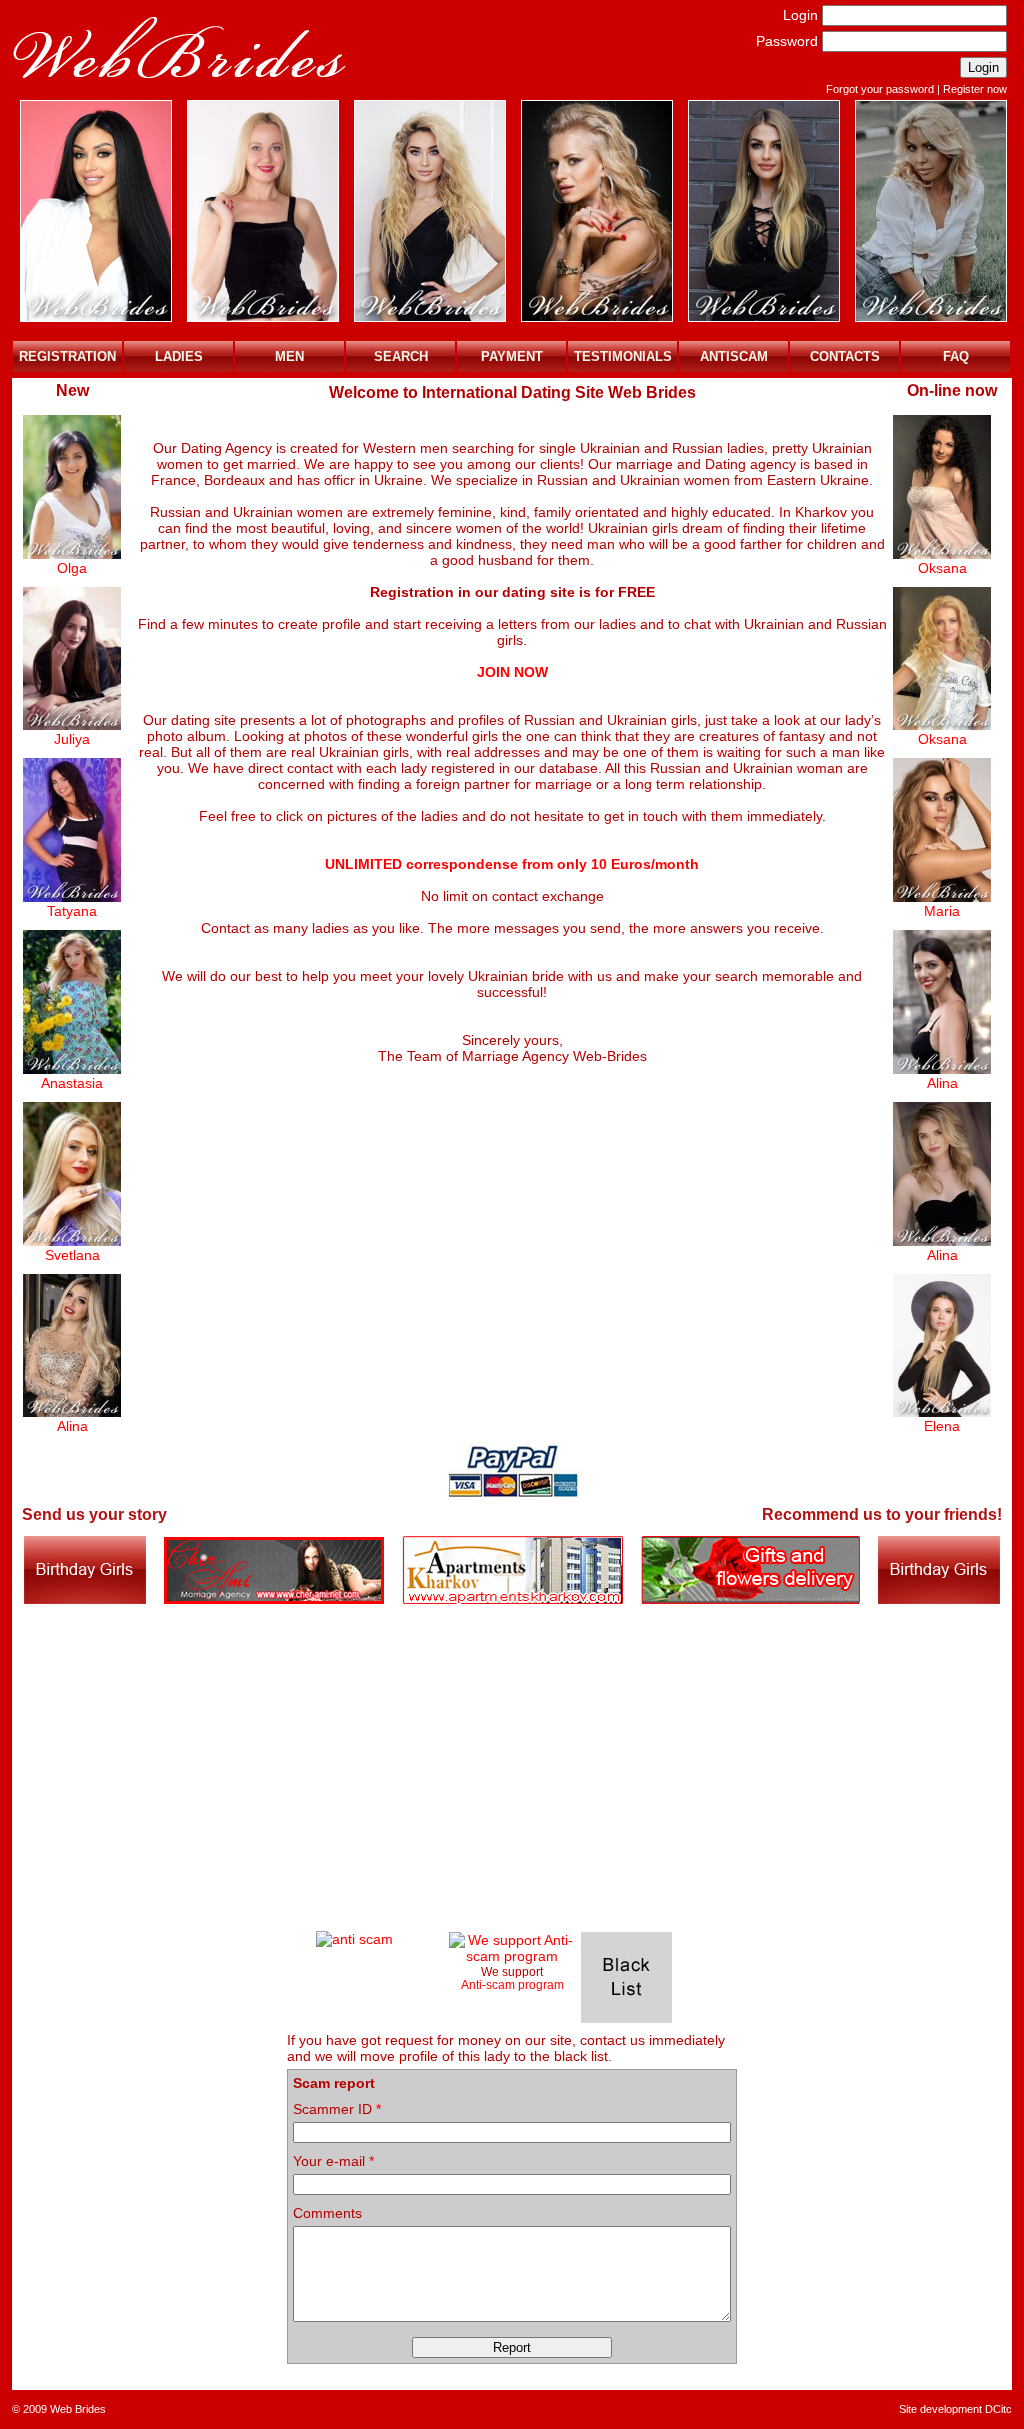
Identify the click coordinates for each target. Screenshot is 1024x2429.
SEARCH (401, 356)
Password (787, 41)
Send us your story (94, 1514)
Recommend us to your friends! (882, 1514)
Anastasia (72, 1083)
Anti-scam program (512, 1984)
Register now (975, 89)
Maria (942, 911)
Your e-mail (333, 2161)
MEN (289, 356)
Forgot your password (880, 89)
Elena (942, 1426)
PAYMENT (512, 356)
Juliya (72, 739)
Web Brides (78, 2409)
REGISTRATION (67, 356)
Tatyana (72, 911)
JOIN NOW (512, 672)
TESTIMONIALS (623, 356)
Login (800, 15)
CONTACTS (845, 356)
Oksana (942, 568)
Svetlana (72, 1255)
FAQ (956, 356)
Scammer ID (337, 2109)
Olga (72, 568)
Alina (72, 1426)
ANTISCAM (734, 356)
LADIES (179, 356)
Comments (327, 2213)
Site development (940, 2409)
